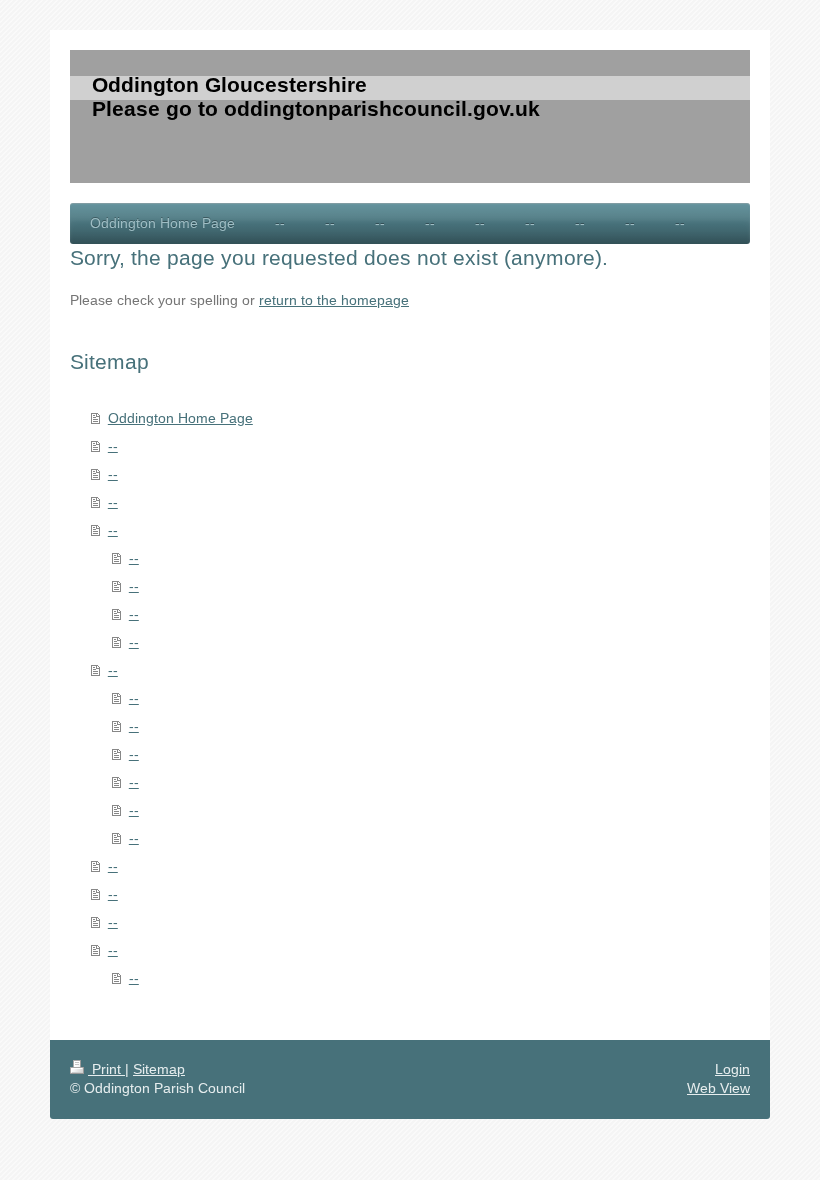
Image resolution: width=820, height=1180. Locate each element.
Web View (718, 1088)
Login (732, 1069)
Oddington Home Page (180, 418)
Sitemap (159, 1069)
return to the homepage (334, 300)
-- (113, 446)
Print (106, 1069)
